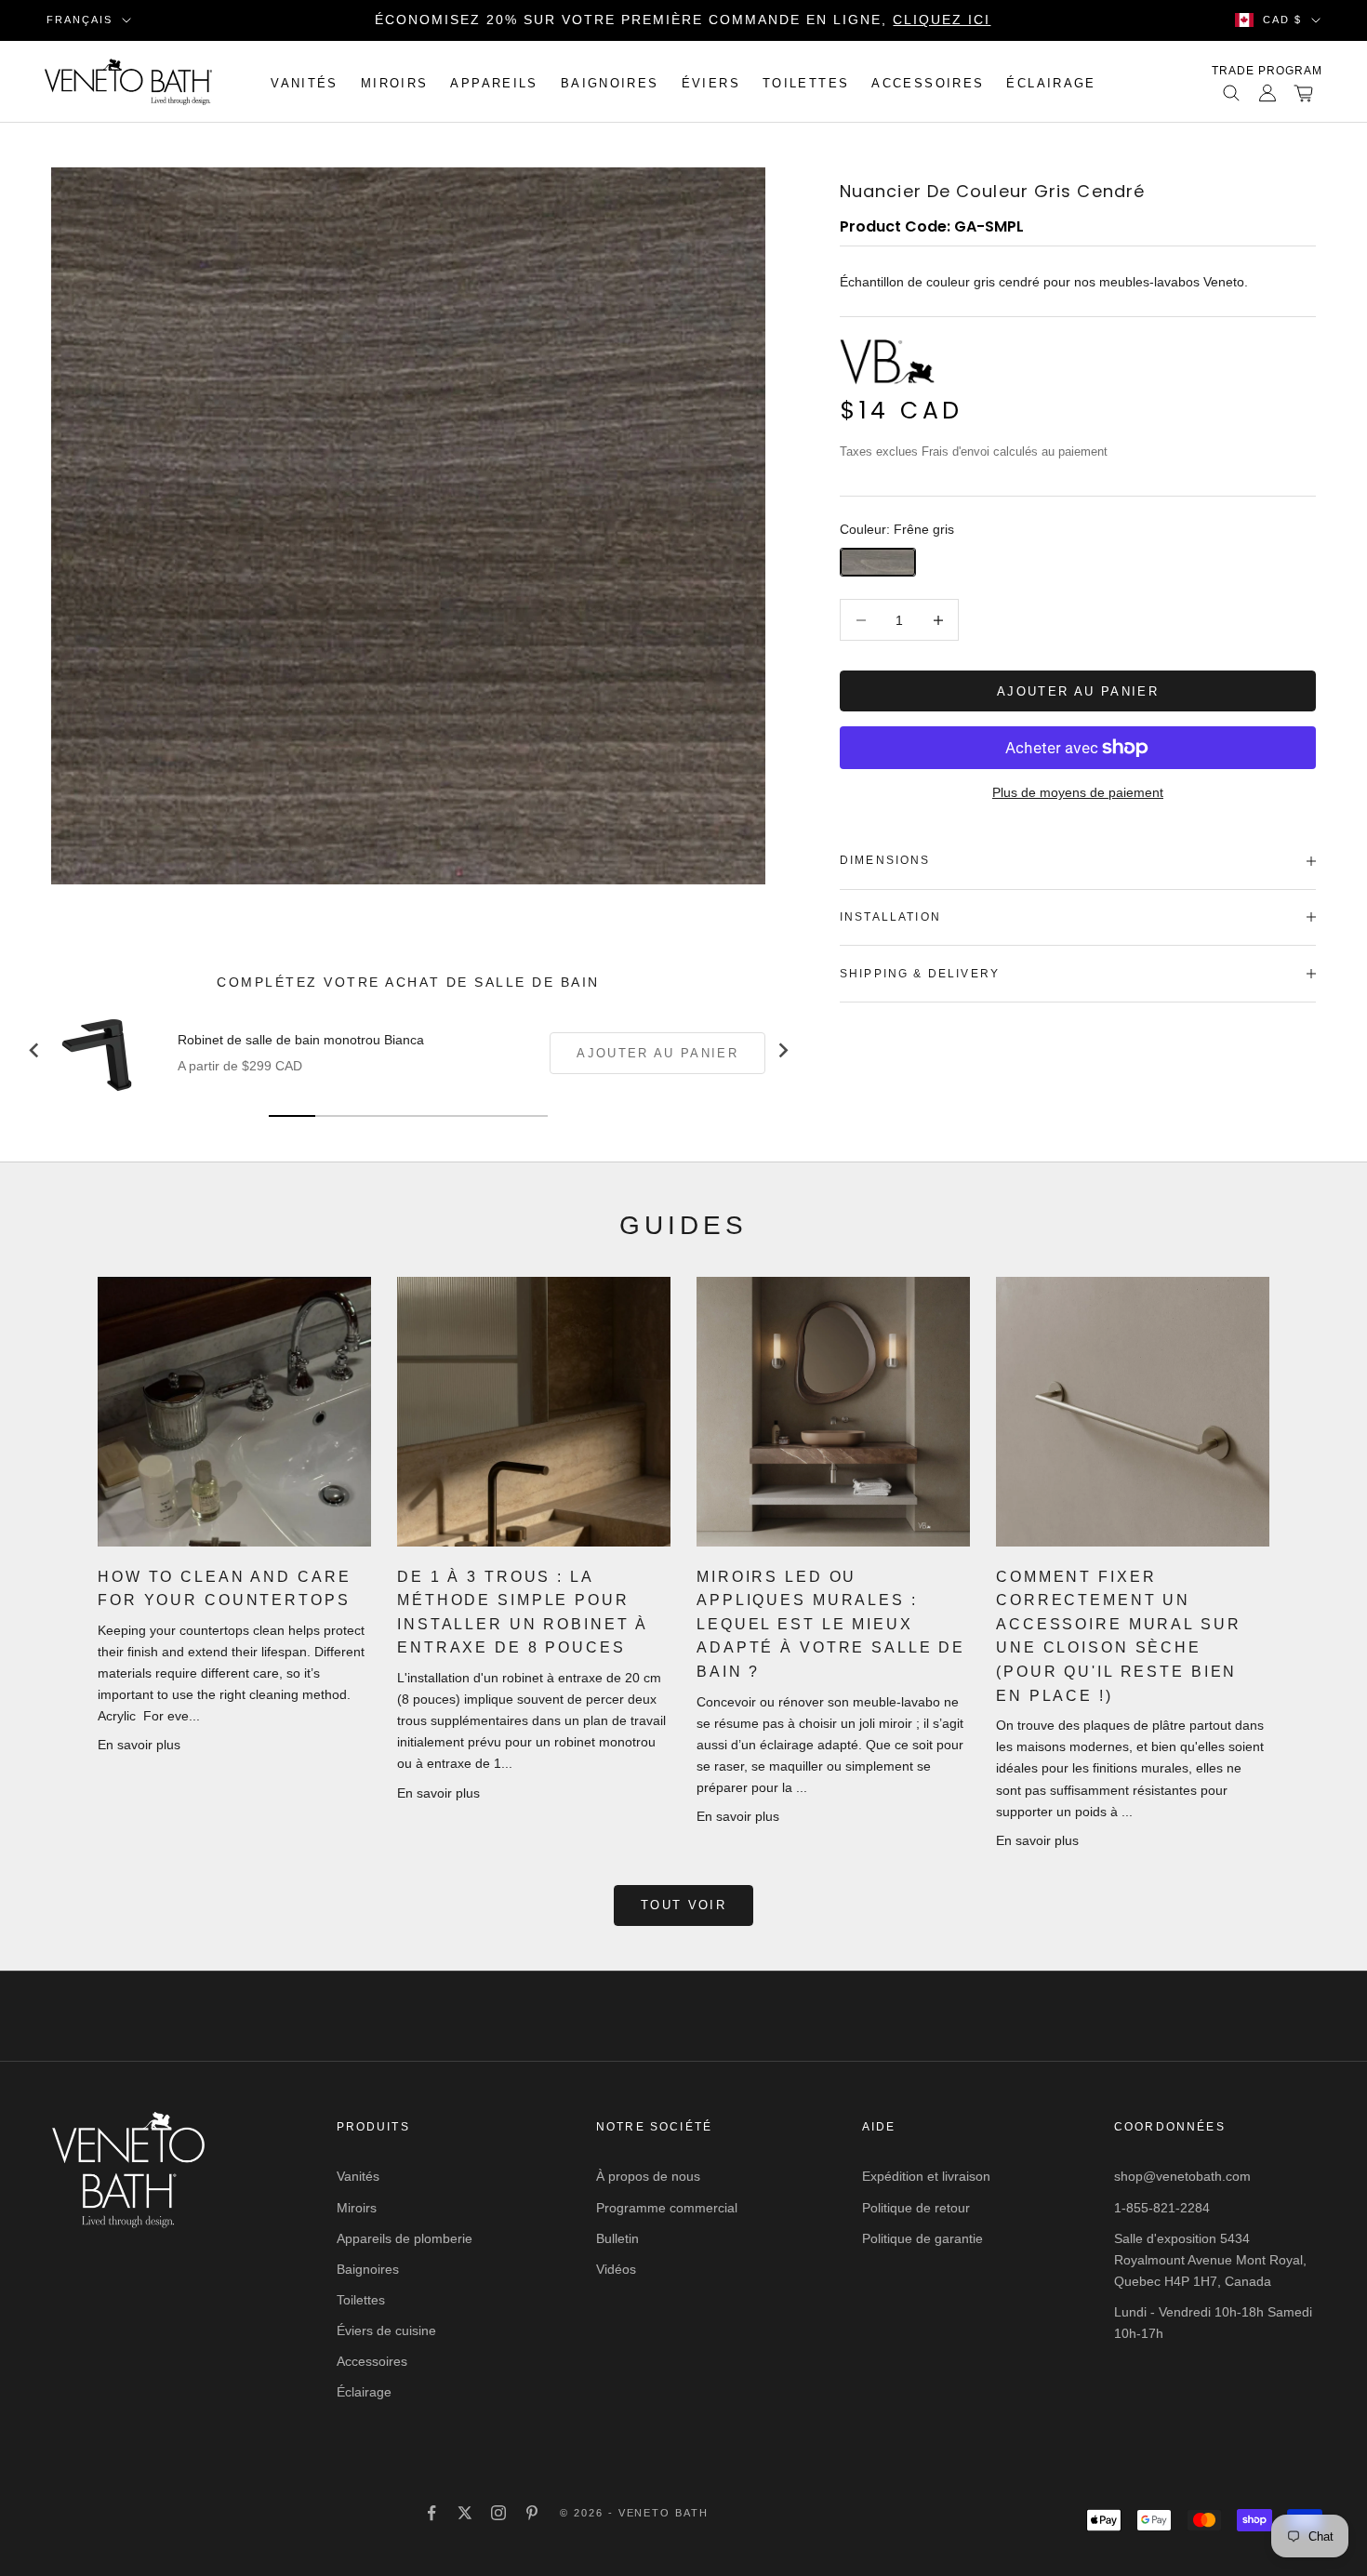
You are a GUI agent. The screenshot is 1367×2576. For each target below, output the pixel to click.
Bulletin (617, 2238)
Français (80, 20)
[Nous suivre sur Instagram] (498, 2513)
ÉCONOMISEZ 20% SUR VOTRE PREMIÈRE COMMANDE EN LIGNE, (683, 20)
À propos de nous (648, 2176)
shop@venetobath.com (1182, 2176)
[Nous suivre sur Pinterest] (532, 2513)
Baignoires (610, 83)
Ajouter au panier (1078, 691)
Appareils (494, 83)
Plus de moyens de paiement (1078, 792)
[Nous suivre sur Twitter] (465, 2513)
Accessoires (928, 83)
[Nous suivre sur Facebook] (431, 2513)
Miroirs (395, 83)
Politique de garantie (922, 2238)
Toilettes (806, 83)
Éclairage (1051, 83)
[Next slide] (782, 1051)
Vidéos (616, 2269)
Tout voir (683, 1905)
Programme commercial (667, 2208)
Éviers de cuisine (386, 2330)
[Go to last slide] (34, 1051)
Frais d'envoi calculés (980, 451)
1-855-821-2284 (1162, 2208)
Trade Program (1267, 71)
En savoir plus (139, 1745)
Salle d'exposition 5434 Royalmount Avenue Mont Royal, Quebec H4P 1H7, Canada (1210, 2260)
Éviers (711, 83)
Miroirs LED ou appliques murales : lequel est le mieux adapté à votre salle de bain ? (831, 1624)
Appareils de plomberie (405, 2238)
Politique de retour (916, 2208)
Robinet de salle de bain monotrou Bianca (301, 1040)
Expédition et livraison (926, 2176)
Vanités (305, 83)
